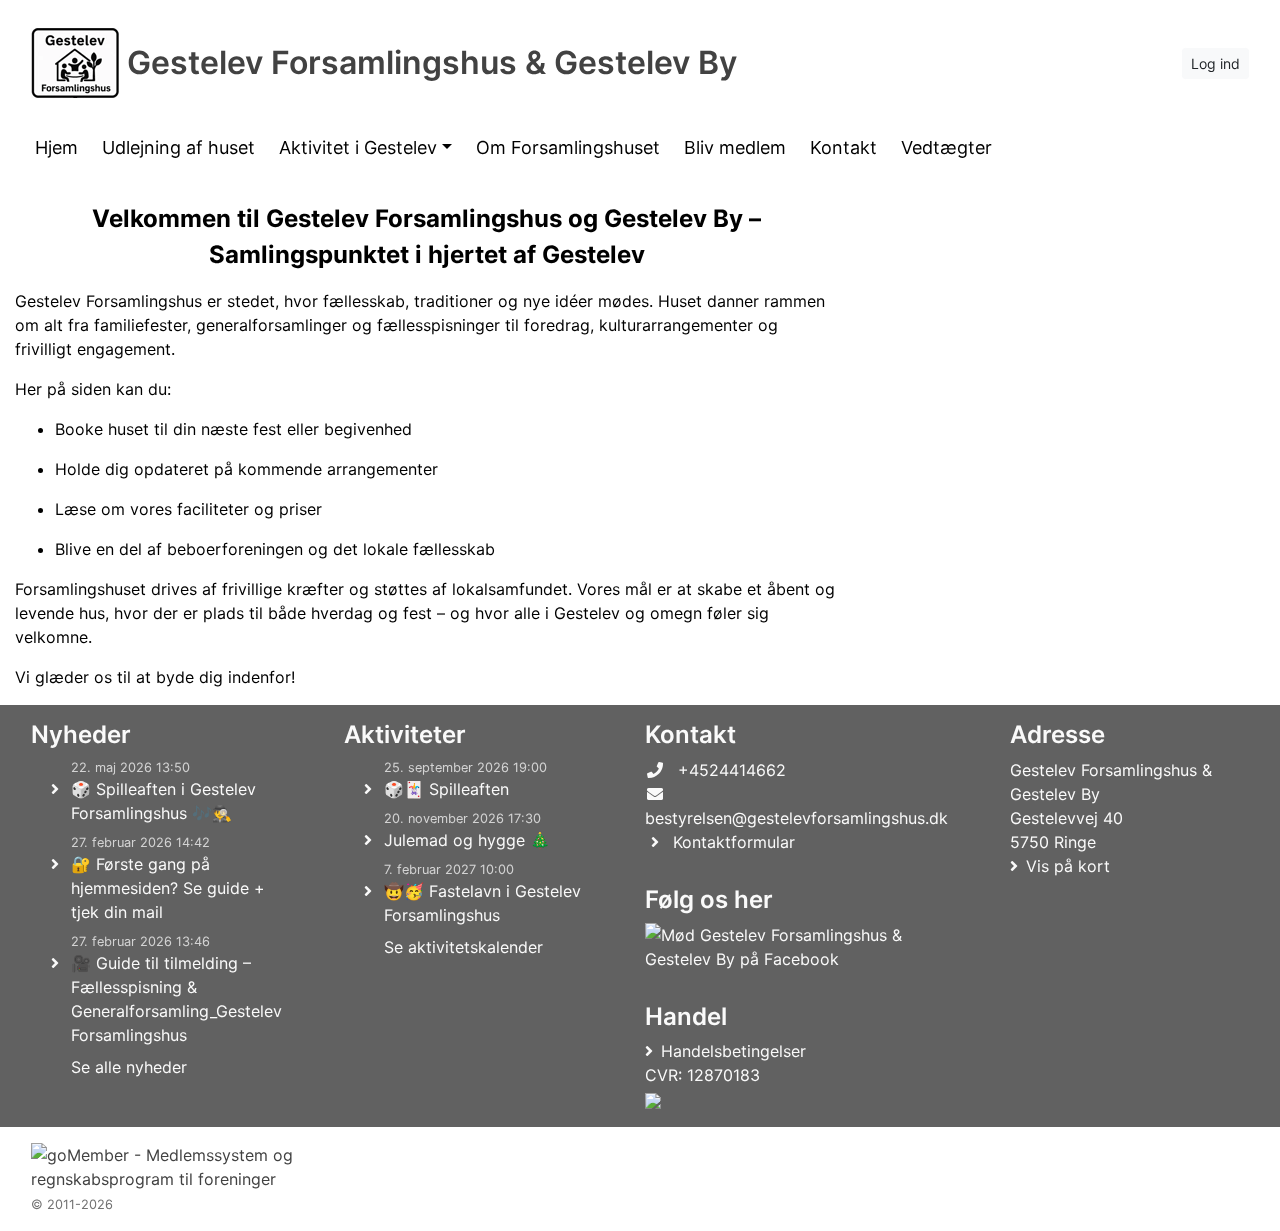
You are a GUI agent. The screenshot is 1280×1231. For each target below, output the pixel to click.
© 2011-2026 (72, 1204)
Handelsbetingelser (733, 1051)
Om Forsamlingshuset (568, 147)
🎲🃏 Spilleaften (446, 789)
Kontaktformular (734, 842)
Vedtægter (946, 147)
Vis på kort (1068, 866)
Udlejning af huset (178, 147)
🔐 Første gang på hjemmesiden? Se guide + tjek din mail (168, 888)
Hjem (56, 147)
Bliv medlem (735, 147)
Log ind (1215, 63)
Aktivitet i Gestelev (358, 147)
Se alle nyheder (129, 1067)
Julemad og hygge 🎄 (467, 840)
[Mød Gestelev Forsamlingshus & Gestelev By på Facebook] (792, 947)
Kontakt (843, 147)
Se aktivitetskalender (463, 947)
